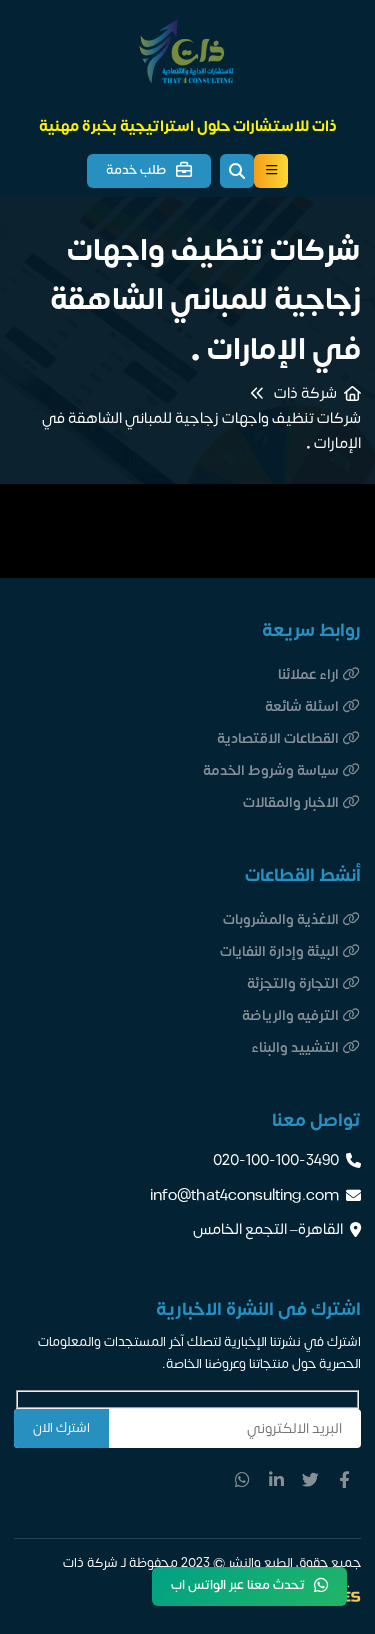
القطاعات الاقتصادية (278, 738)
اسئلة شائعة (302, 706)
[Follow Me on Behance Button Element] (310, 1479)
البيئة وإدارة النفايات (279, 951)
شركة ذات (305, 394)
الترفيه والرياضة (290, 1015)
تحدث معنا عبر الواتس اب (238, 1585)
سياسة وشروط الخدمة (271, 770)
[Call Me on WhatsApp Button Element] (243, 1479)
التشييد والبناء (295, 1047)
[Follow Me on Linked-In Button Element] (277, 1479)
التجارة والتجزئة (293, 983)
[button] (237, 171)
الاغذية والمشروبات (281, 919)
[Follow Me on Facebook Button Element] (344, 1479)
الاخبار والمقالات (291, 802)
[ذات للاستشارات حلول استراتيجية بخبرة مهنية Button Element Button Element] (271, 171)
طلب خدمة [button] (136, 170)
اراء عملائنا (308, 674)
